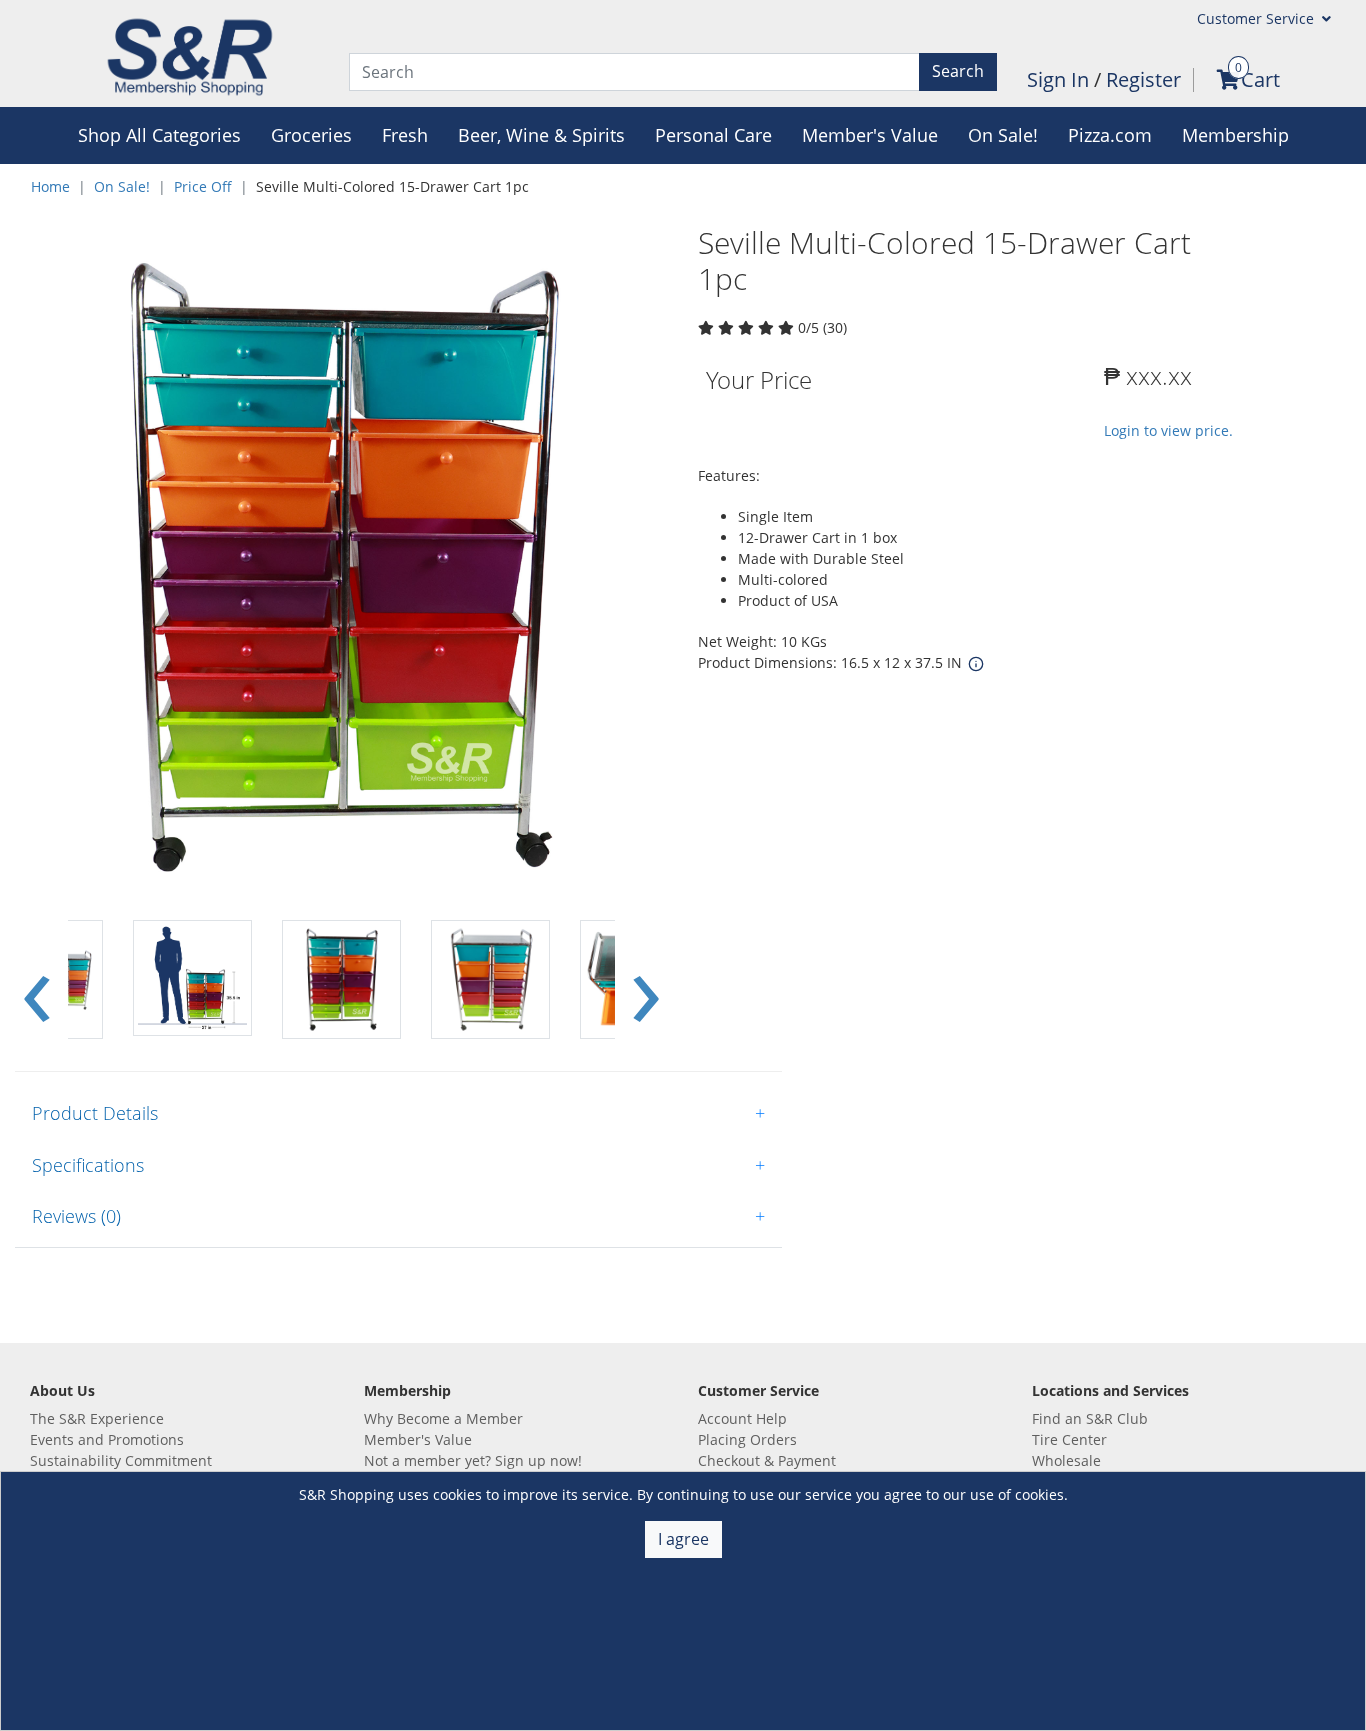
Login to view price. (1168, 430)
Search (958, 71)
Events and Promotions (107, 1439)
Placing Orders (747, 1439)
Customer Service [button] (1257, 18)
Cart (1260, 79)
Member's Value (418, 1439)
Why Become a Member (443, 1418)
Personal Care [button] (713, 135)
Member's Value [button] (870, 135)
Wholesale (1066, 1460)
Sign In (1060, 79)
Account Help (742, 1418)
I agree (683, 1539)
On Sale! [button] (1003, 135)
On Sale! (122, 186)
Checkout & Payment (767, 1460)
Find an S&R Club (1090, 1418)
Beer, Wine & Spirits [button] (541, 135)
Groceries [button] (311, 135)
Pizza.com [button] (1110, 135)
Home (50, 186)
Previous (37, 980)
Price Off (203, 186)
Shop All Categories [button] (159, 135)
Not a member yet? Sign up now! (473, 1460)
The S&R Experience (97, 1418)
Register (1143, 79)
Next (646, 980)
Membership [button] (1235, 135)
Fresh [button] (405, 135)
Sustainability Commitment (121, 1460)
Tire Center (1069, 1439)
